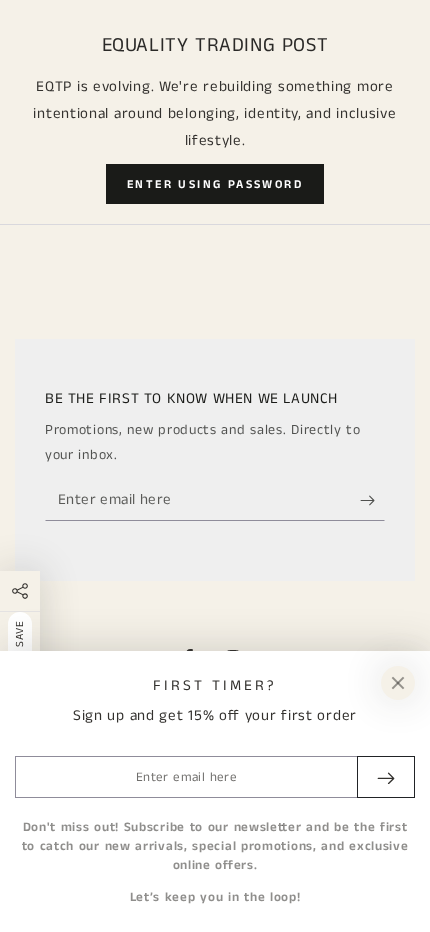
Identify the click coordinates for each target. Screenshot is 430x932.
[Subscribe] (372, 501)
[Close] (398, 683)
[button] (215, 184)
